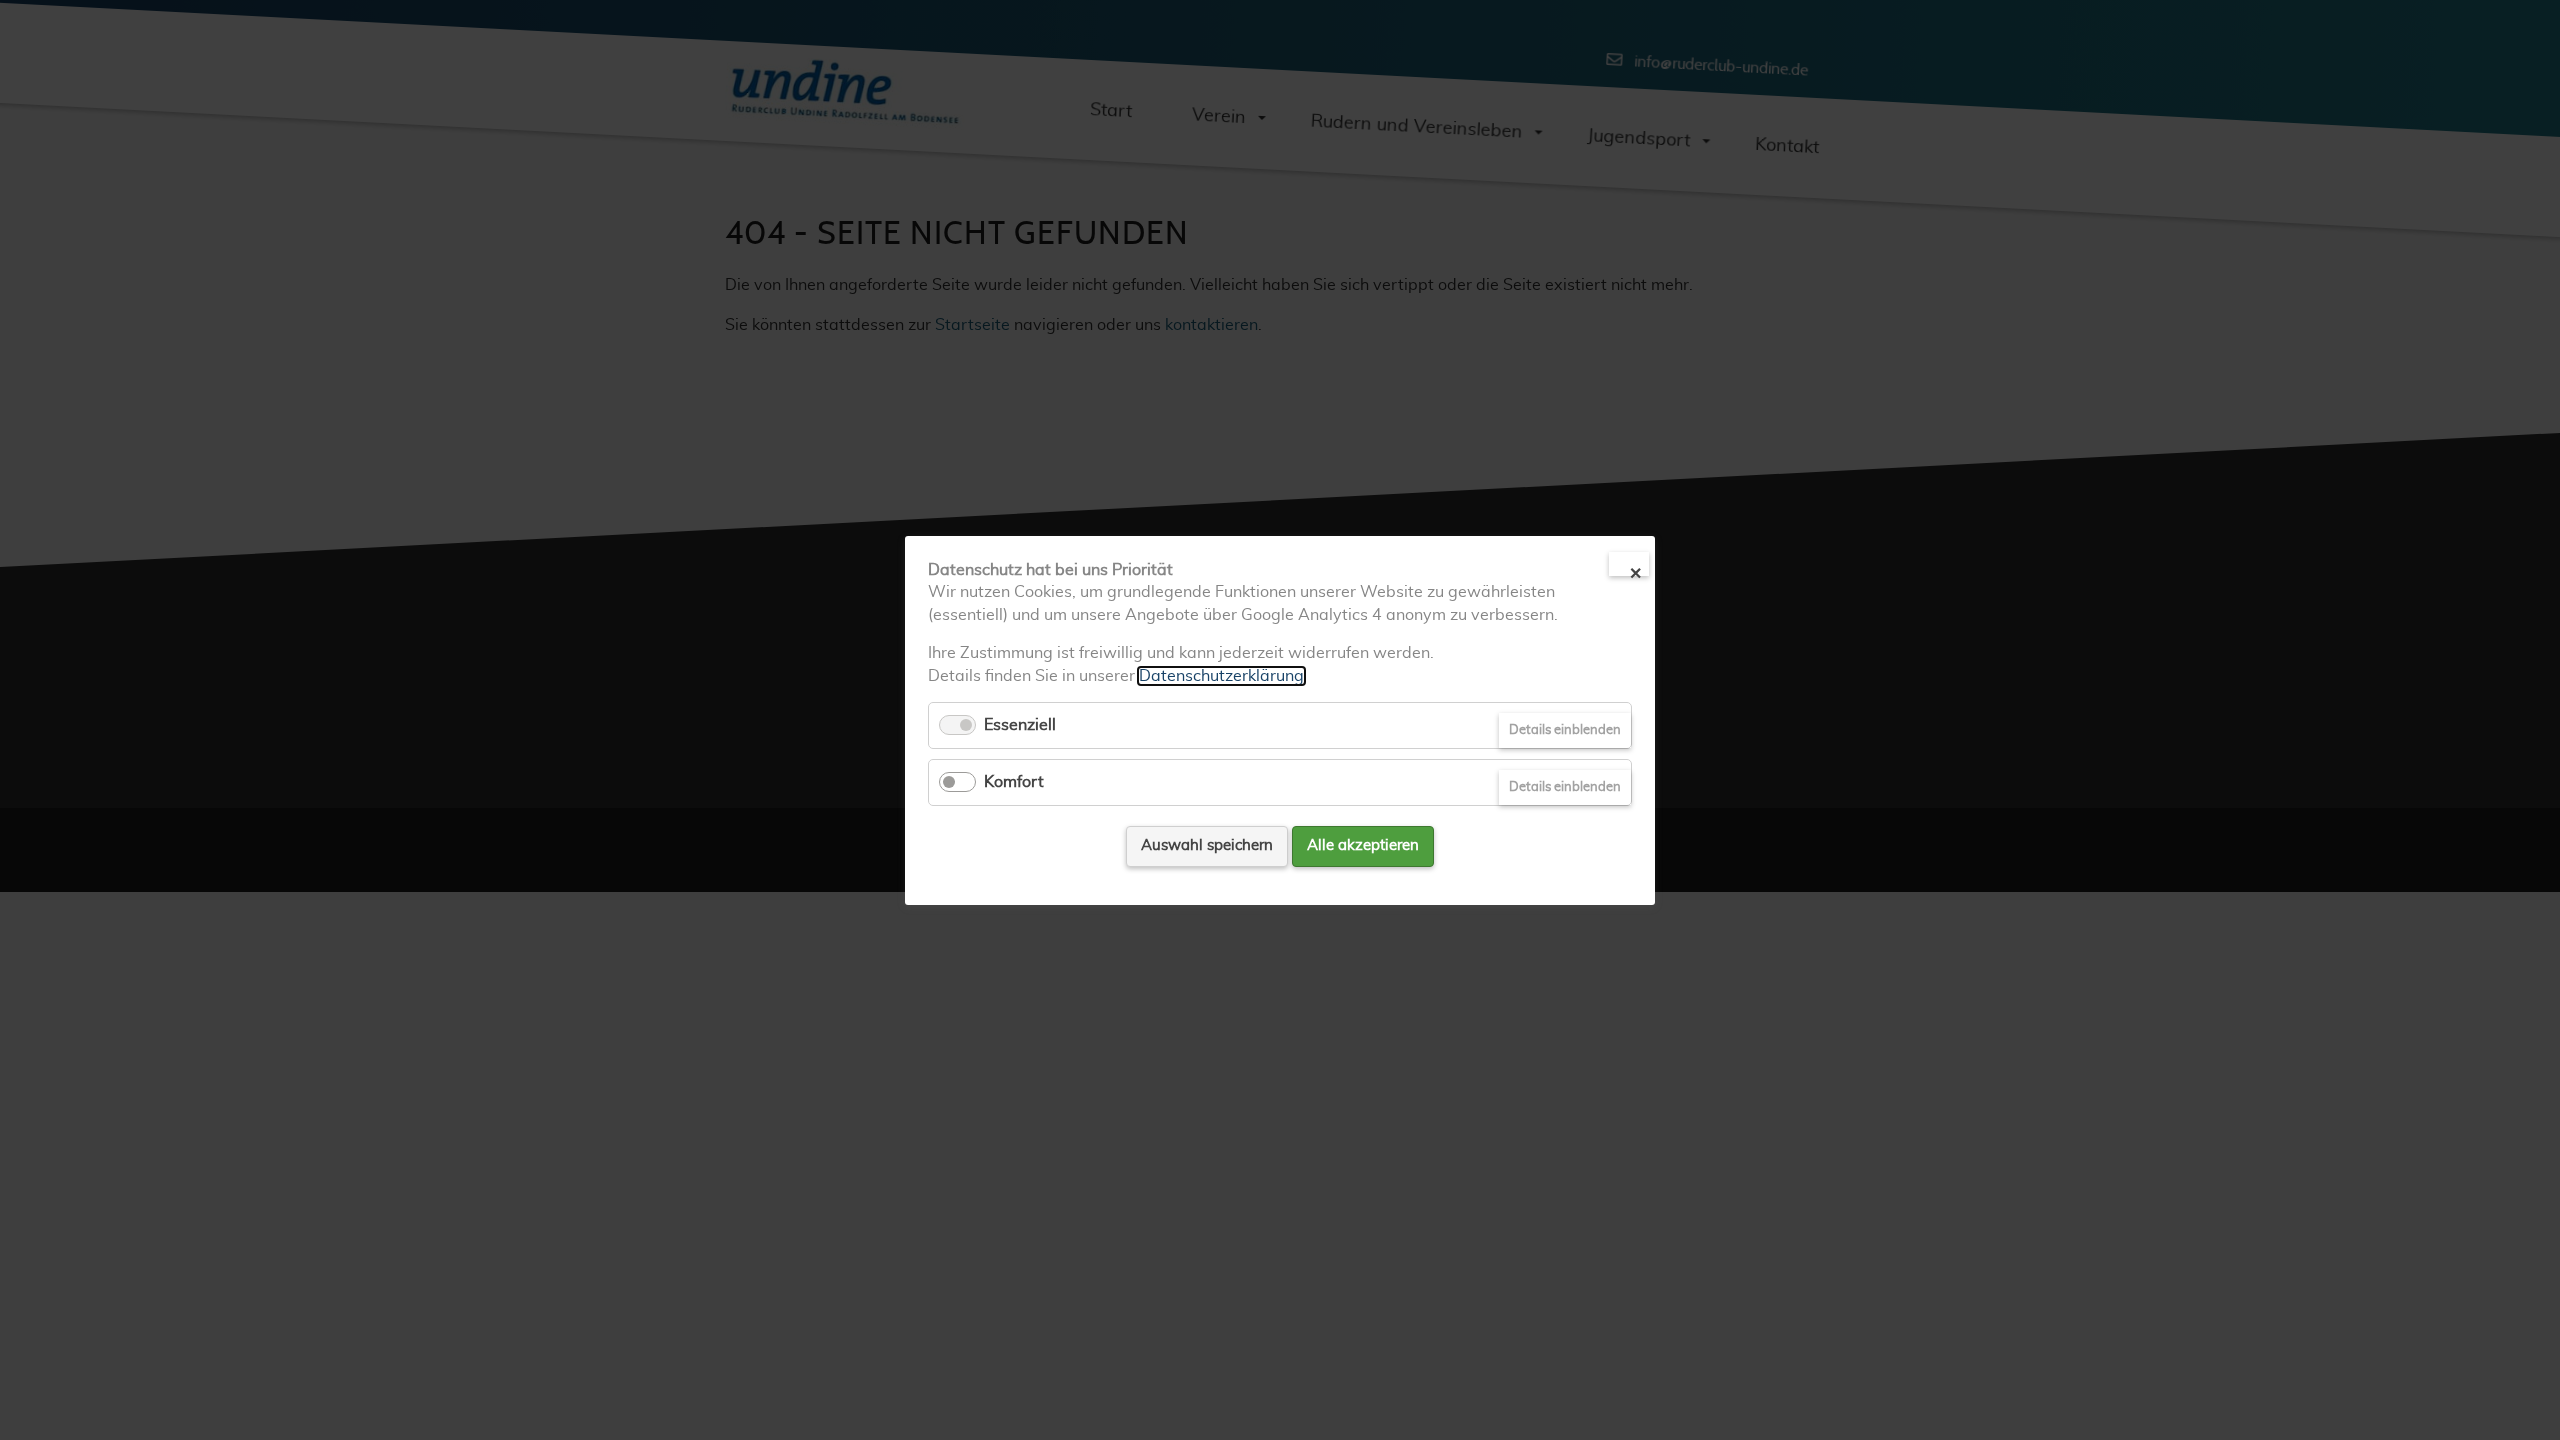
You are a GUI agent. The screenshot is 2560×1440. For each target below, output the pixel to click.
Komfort (1014, 782)
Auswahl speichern (1207, 845)
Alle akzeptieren (1363, 845)
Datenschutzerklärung (1221, 675)
